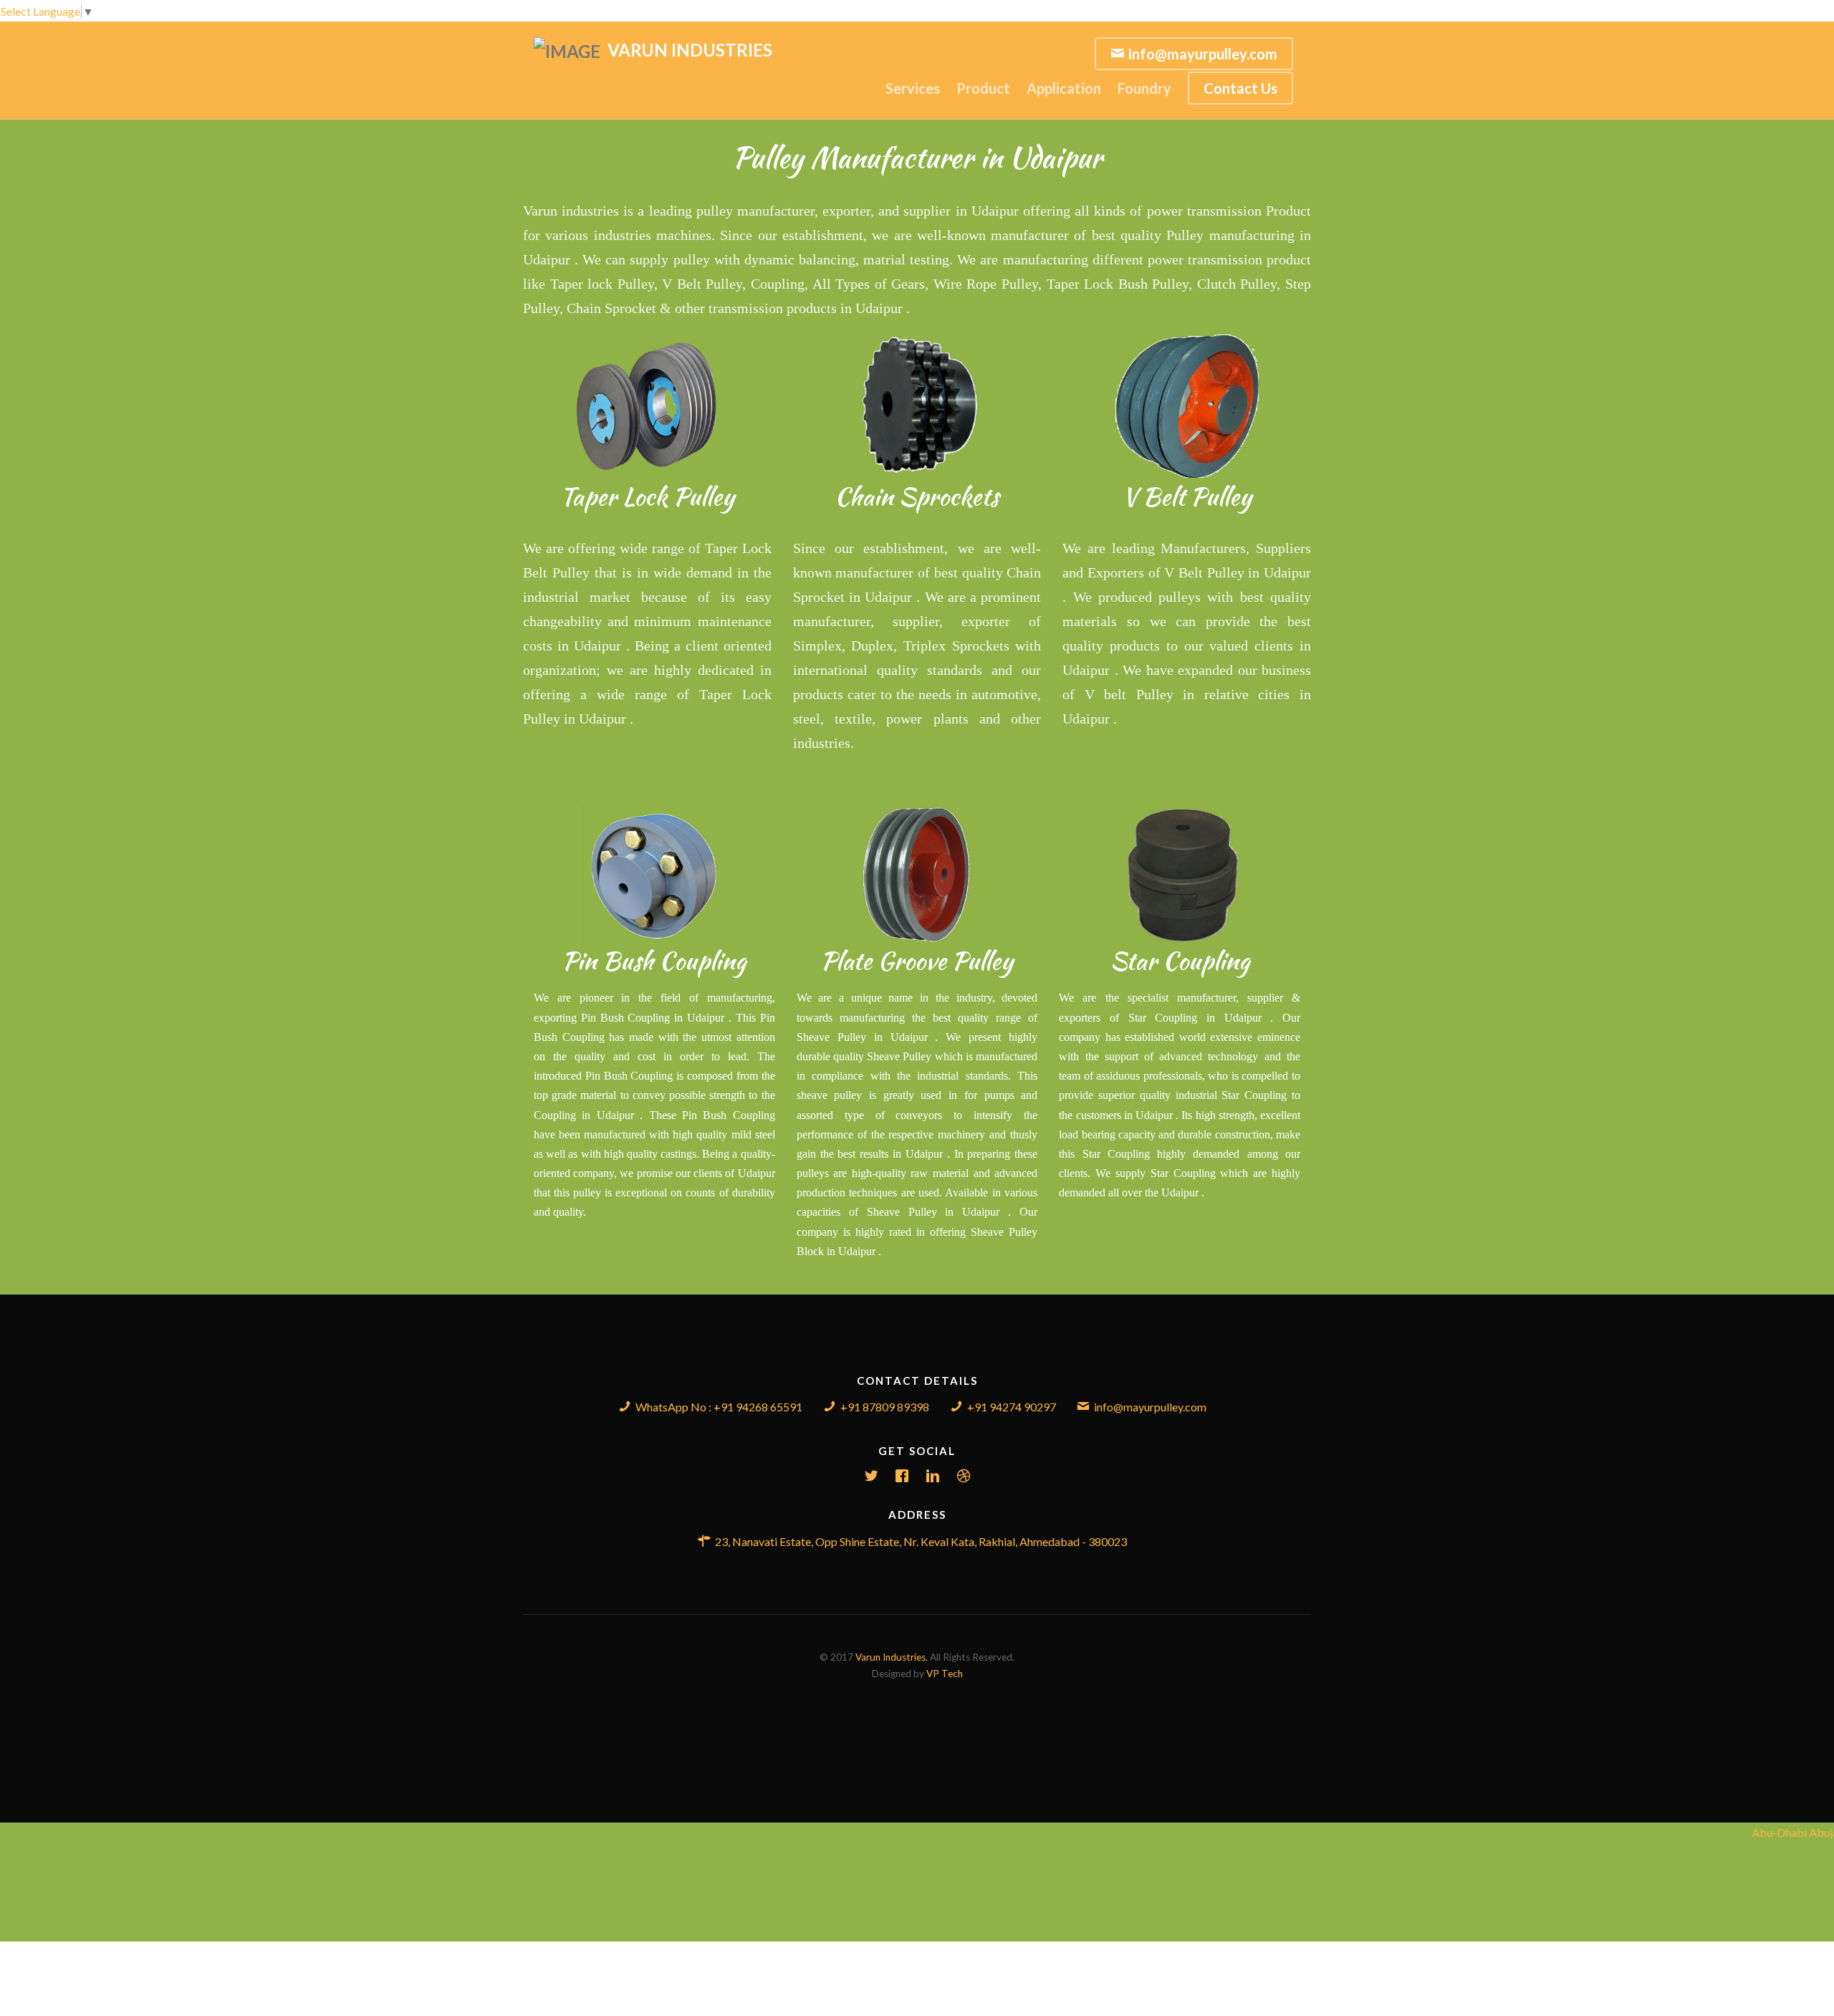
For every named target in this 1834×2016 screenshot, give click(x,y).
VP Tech (945, 1674)
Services (913, 88)
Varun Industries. (892, 1657)
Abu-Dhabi (1772, 1832)
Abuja (1817, 1832)
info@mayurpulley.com (1150, 1407)
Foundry (1144, 88)
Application (1064, 88)
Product (983, 88)
